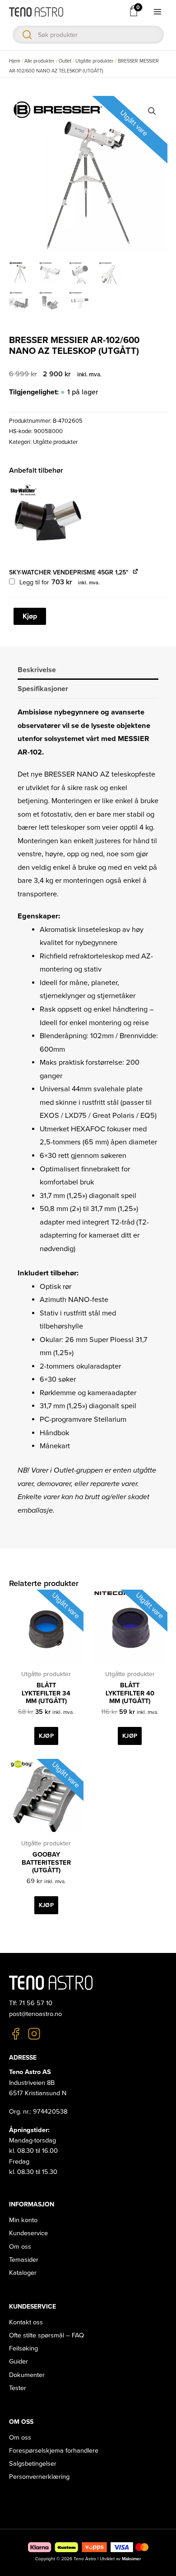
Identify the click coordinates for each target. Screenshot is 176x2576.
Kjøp (30, 616)
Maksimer (131, 2559)
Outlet (65, 61)
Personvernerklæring (39, 2477)
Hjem (15, 61)
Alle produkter (39, 61)
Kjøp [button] (46, 1736)
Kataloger (23, 2273)
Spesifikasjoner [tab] (43, 689)
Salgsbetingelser (33, 2464)
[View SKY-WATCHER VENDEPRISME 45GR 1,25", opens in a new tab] (136, 572)
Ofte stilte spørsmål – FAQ (46, 2335)
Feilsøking (23, 2348)
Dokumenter (27, 2375)
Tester (18, 2388)
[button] (152, 111)
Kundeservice (28, 2233)
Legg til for (59, 582)
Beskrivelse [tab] (37, 670)
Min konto (23, 2220)
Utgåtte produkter (95, 61)
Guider (19, 2361)
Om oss (20, 2247)
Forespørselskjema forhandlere (54, 2451)
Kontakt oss (26, 2322)
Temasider (24, 2260)
